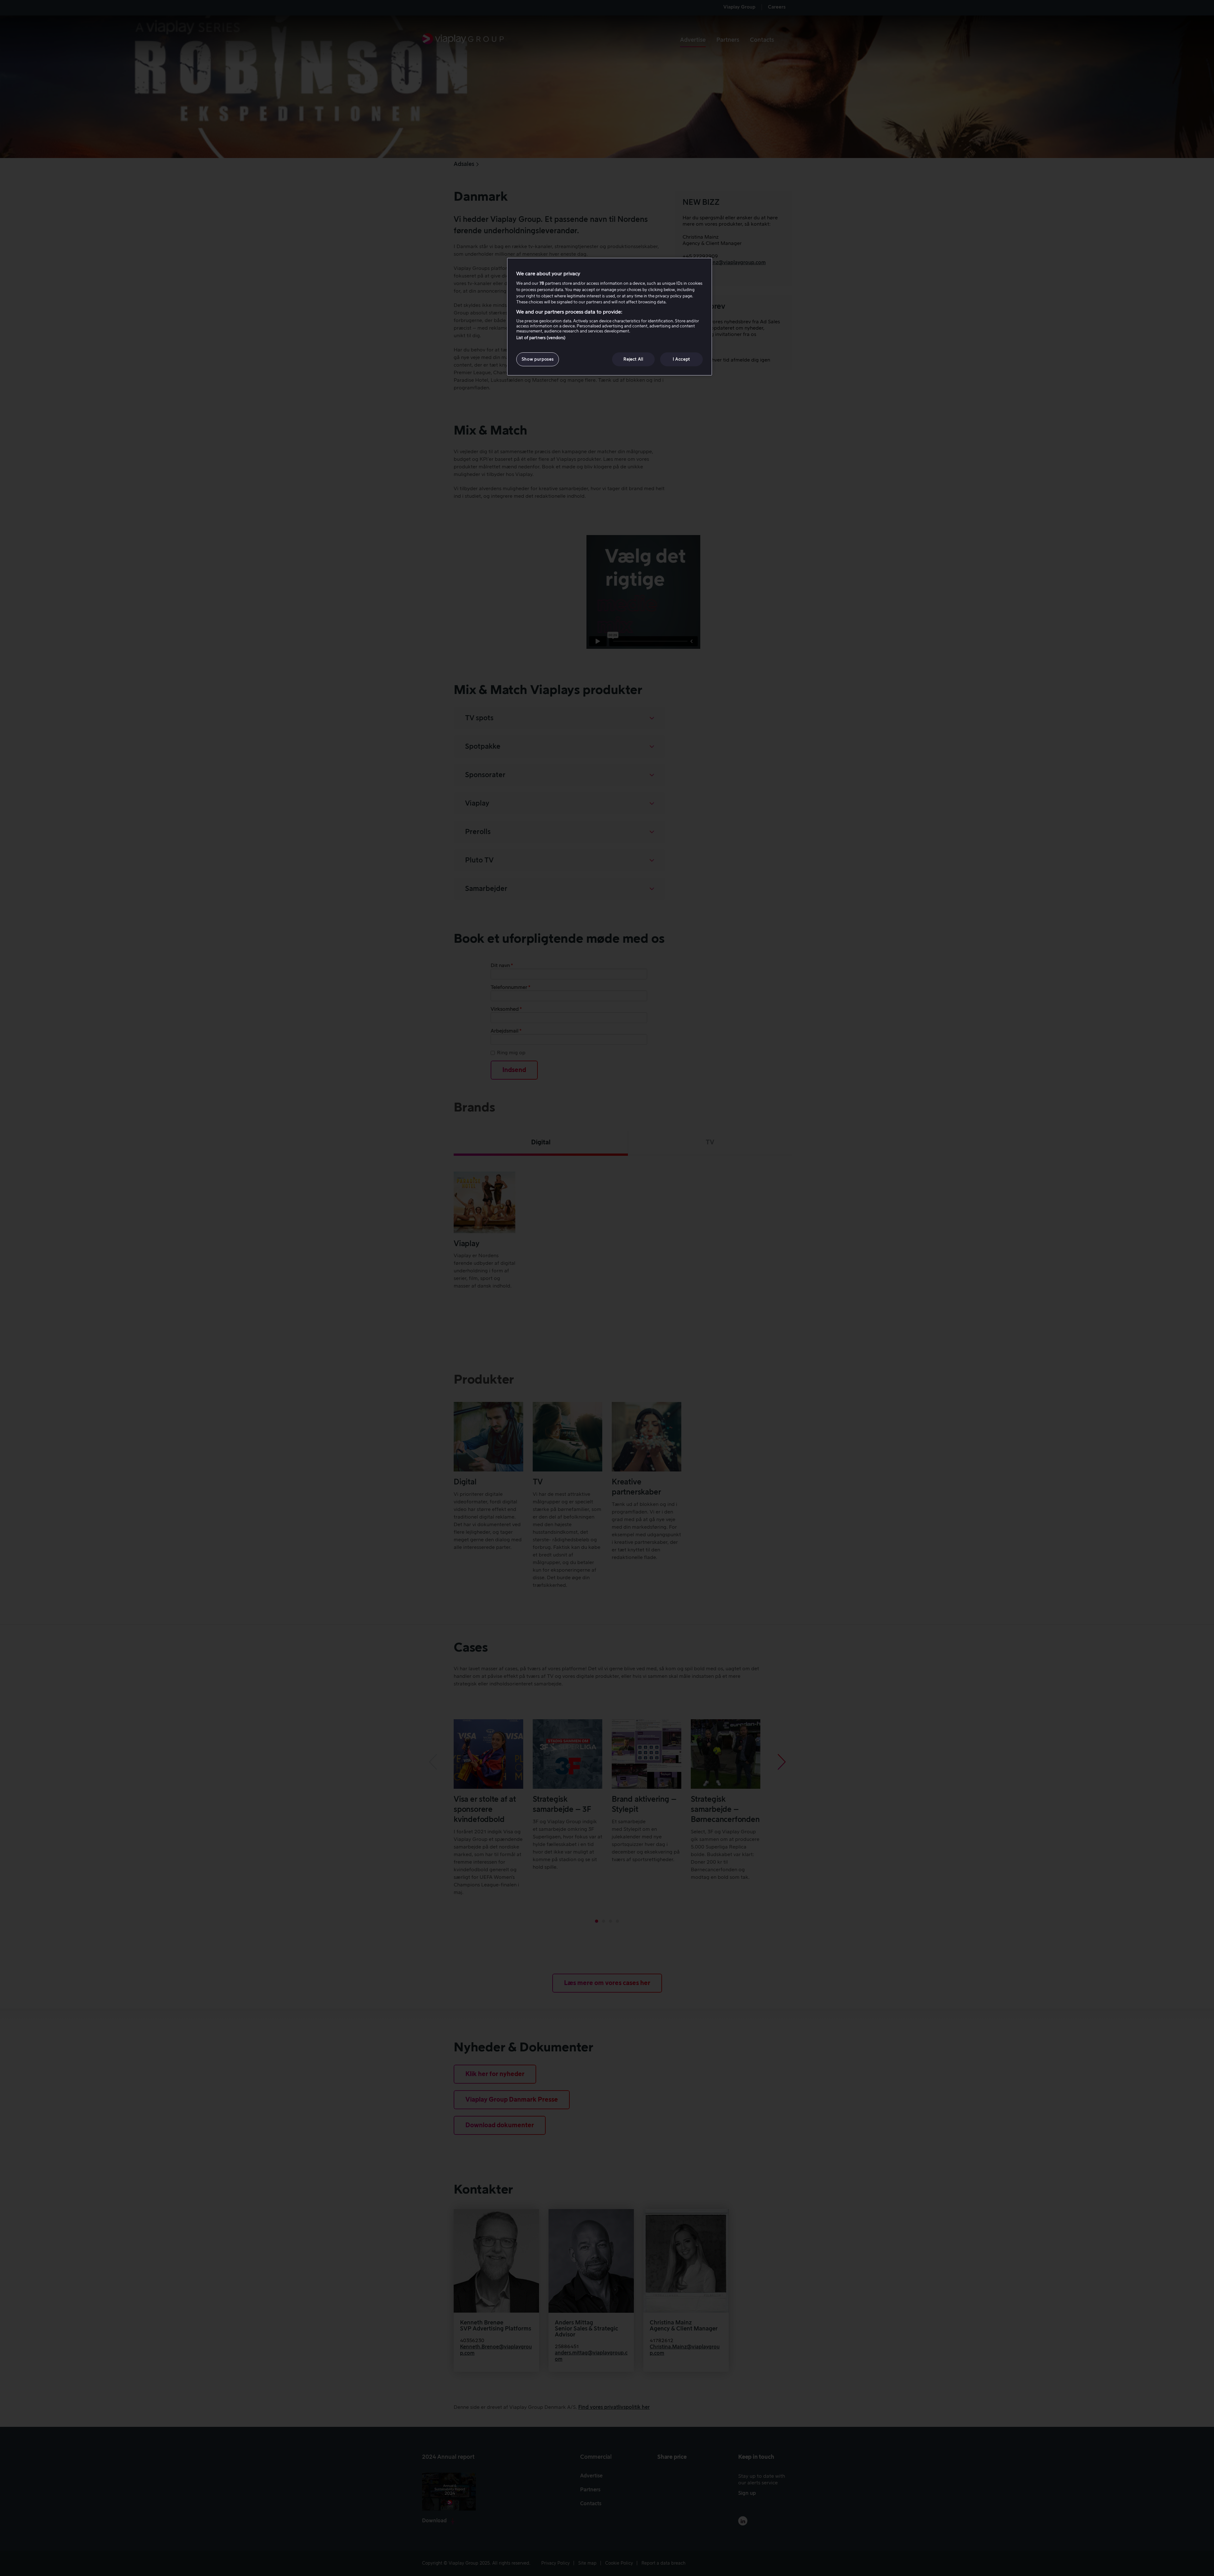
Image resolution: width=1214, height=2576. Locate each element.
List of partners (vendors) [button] (541, 338)
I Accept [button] (681, 359)
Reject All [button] (633, 359)
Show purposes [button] (538, 359)
